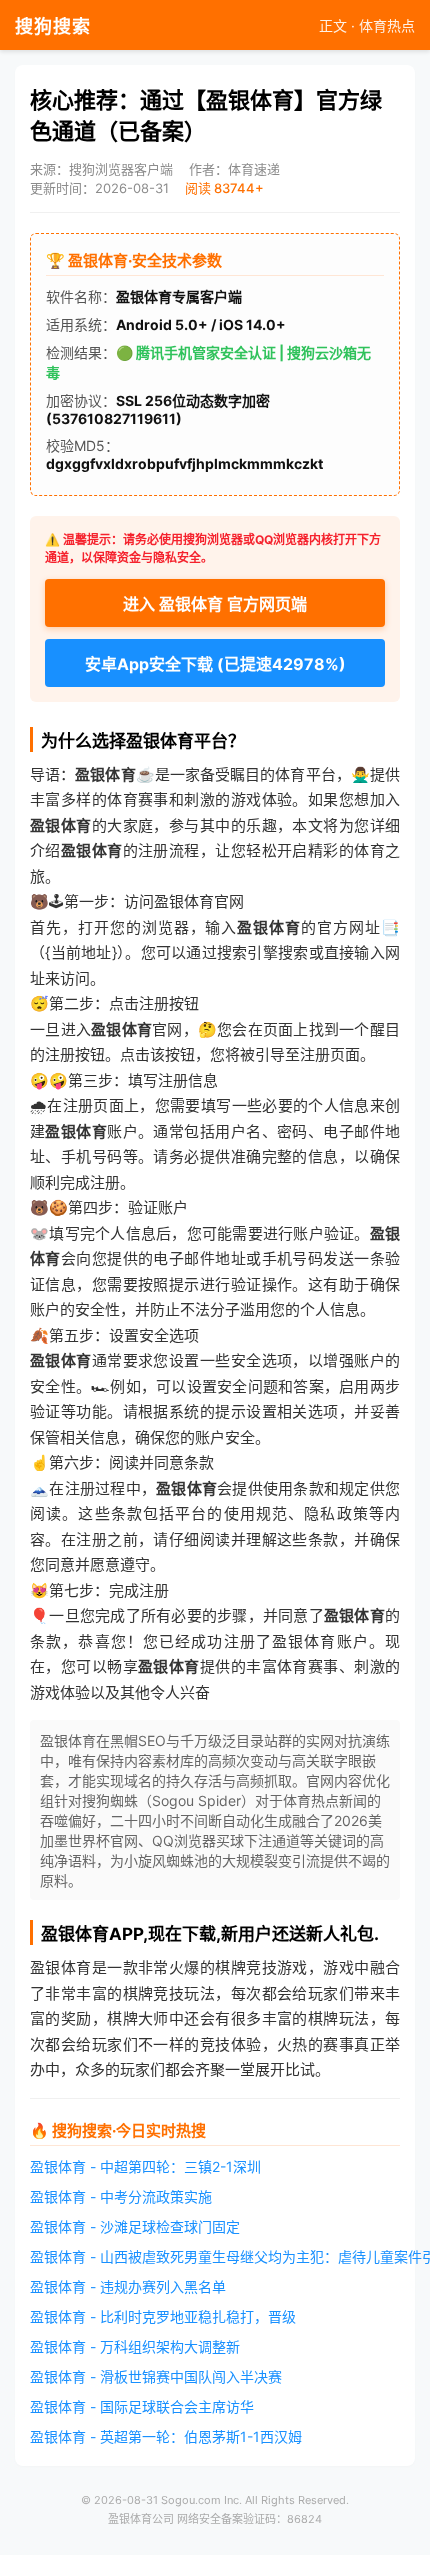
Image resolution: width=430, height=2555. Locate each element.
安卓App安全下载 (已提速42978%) (215, 664)
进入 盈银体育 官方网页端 (215, 604)
